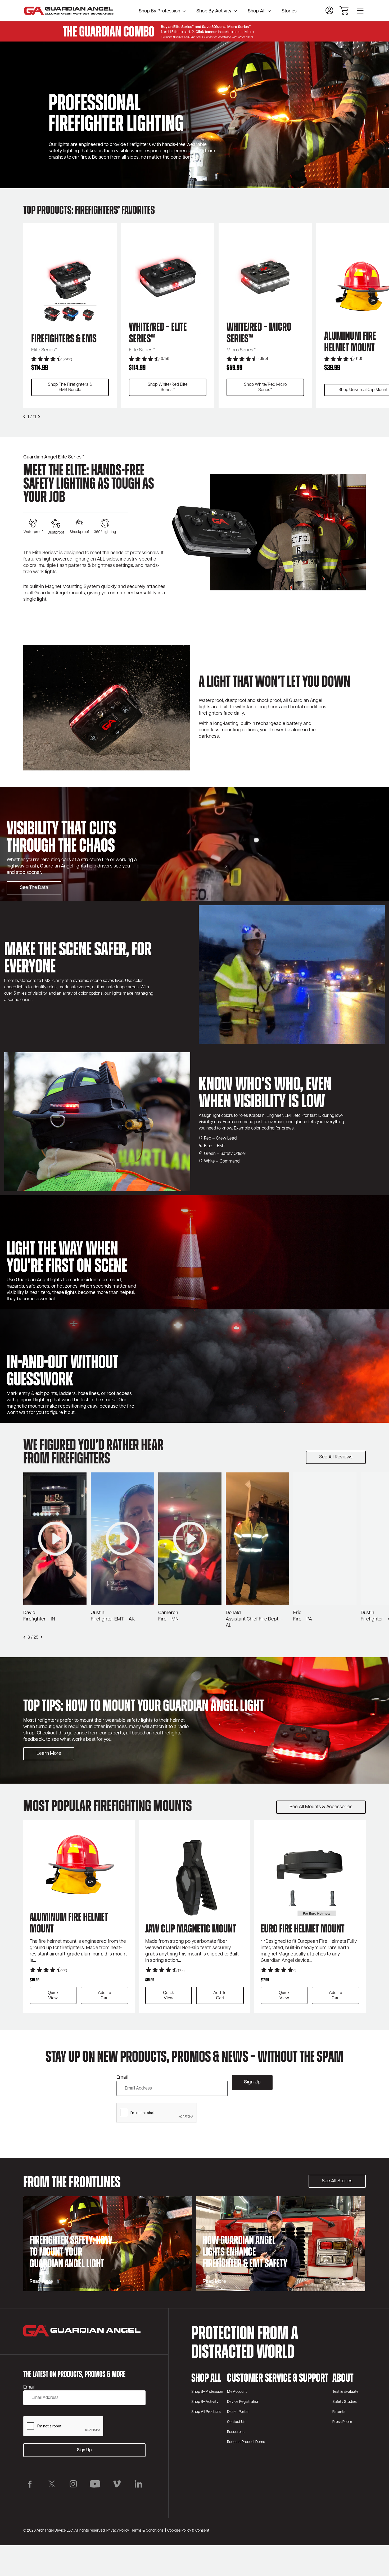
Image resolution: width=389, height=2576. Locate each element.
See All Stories (337, 2181)
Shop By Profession (159, 11)
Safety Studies (345, 2402)
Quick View (53, 1995)
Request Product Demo (246, 2442)
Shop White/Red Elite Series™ (168, 387)
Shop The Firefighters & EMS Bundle (70, 387)
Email (122, 2078)
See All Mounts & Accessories (321, 1807)
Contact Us (236, 2422)
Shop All (257, 11)
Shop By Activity (214, 11)
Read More (41, 2282)
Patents (339, 2412)
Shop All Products (206, 2412)
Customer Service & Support (278, 2379)
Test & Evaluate (345, 2392)
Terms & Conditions (147, 2531)
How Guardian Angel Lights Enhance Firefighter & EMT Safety (245, 2253)
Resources (236, 2432)
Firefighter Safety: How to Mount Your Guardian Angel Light (71, 2253)
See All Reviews (336, 1457)
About (343, 2379)
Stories (289, 11)
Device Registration (243, 2402)
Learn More (49, 1754)
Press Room (342, 2422)
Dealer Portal (238, 2412)
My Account (237, 2392)
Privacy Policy (118, 2531)
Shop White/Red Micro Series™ (265, 387)
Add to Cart (105, 1995)
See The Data (34, 888)
